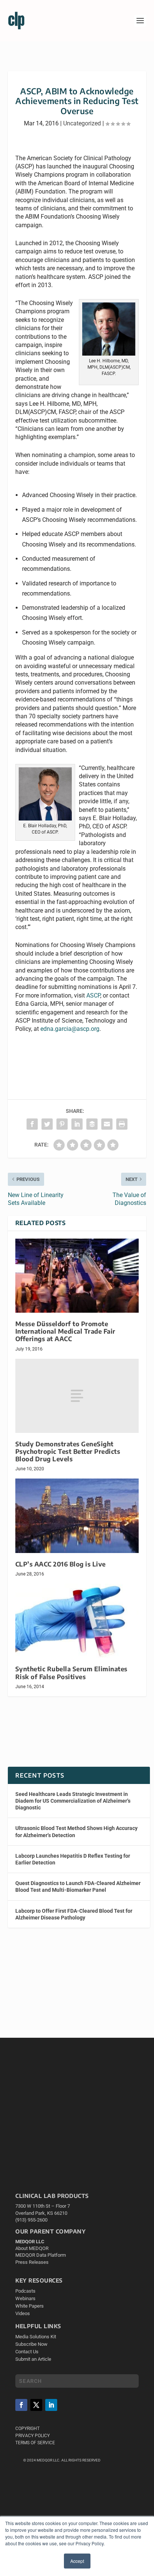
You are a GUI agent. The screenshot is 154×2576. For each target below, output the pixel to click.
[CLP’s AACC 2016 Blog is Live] (77, 1516)
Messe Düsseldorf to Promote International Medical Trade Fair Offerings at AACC (65, 1331)
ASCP (93, 995)
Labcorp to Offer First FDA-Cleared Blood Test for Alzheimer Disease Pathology (74, 1914)
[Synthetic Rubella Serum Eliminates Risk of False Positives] (77, 1621)
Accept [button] (77, 2561)
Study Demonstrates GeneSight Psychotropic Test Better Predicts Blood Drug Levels (68, 1451)
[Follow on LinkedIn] (51, 2405)
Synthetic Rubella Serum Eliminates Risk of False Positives (71, 1673)
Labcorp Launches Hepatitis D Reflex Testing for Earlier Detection (73, 1859)
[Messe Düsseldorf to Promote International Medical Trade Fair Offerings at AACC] (77, 1276)
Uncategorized (82, 123)
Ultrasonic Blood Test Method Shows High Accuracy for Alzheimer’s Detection (76, 1831)
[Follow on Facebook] (21, 2405)
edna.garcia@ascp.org (70, 1029)
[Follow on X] (36, 2405)
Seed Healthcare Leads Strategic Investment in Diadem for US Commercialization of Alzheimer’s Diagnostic (73, 1801)
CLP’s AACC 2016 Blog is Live (61, 1564)
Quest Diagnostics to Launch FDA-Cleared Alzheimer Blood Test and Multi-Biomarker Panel (78, 1887)
